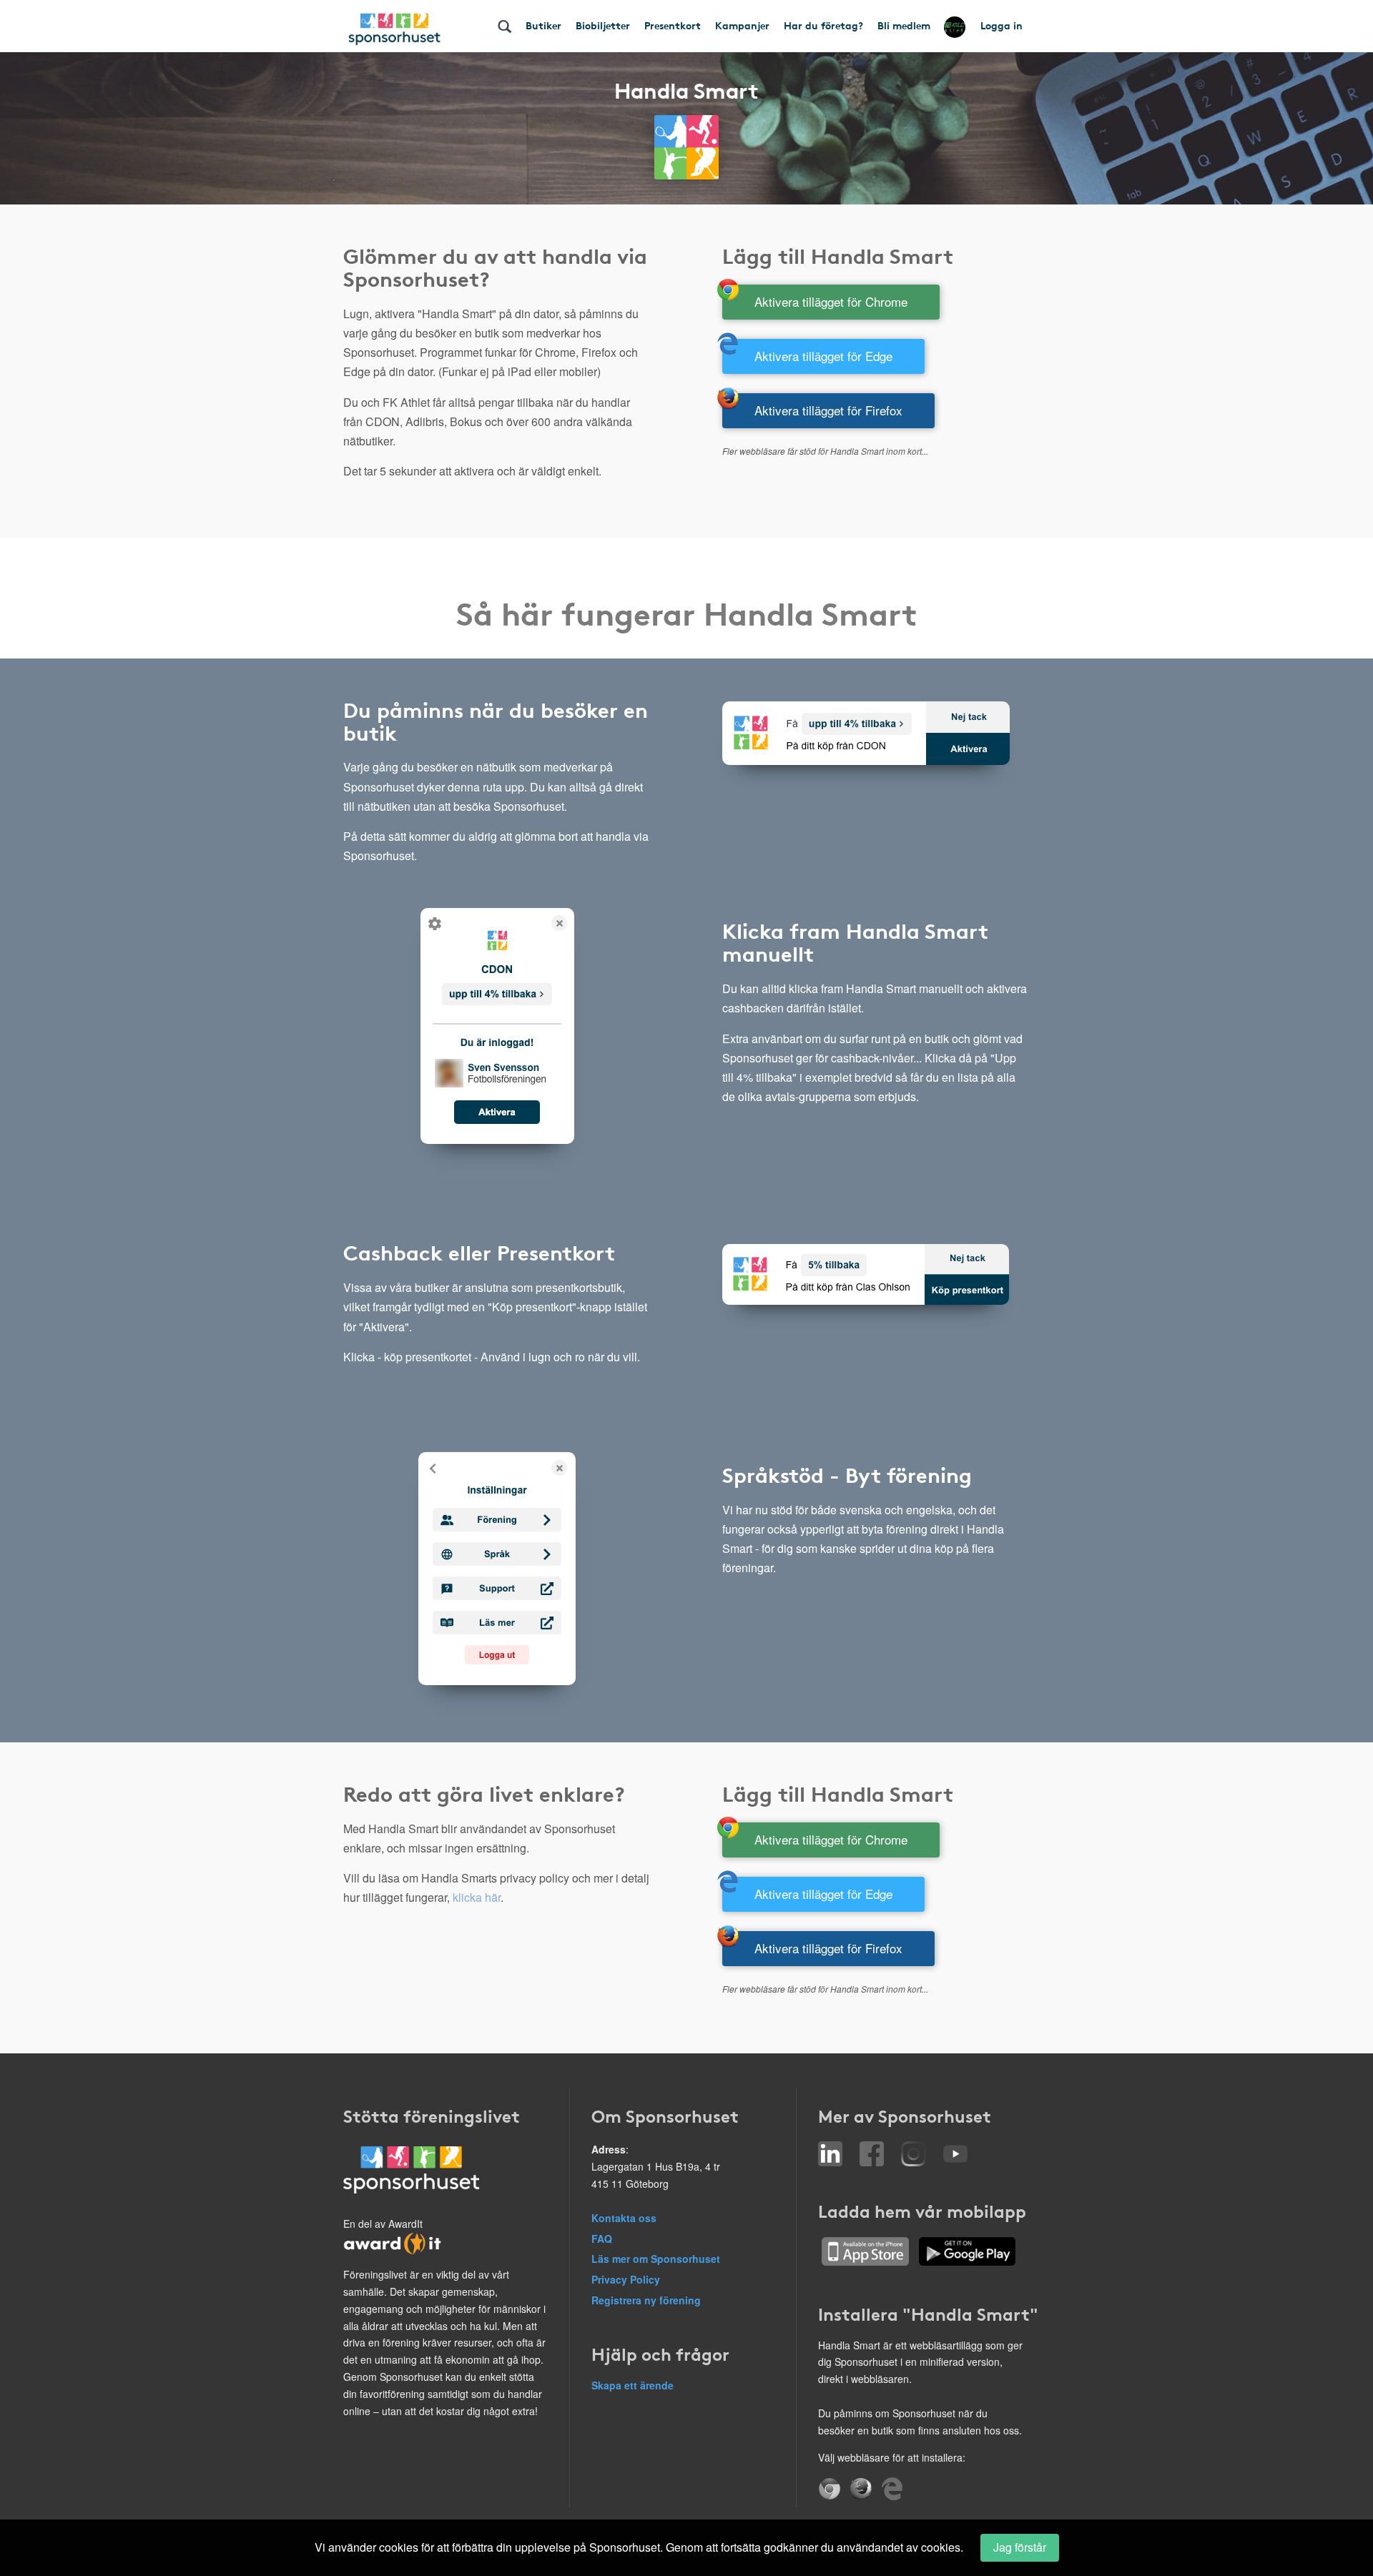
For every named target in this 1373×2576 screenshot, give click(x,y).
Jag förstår (1020, 2547)
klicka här (477, 1897)
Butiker (543, 25)
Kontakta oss (624, 2218)
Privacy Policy (626, 2279)
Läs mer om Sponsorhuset (656, 2259)
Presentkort (673, 25)
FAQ (602, 2239)
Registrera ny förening (646, 2300)
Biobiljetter (603, 25)
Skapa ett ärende (633, 2385)
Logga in (1002, 25)
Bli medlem (904, 25)
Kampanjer (742, 25)
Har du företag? (823, 25)
